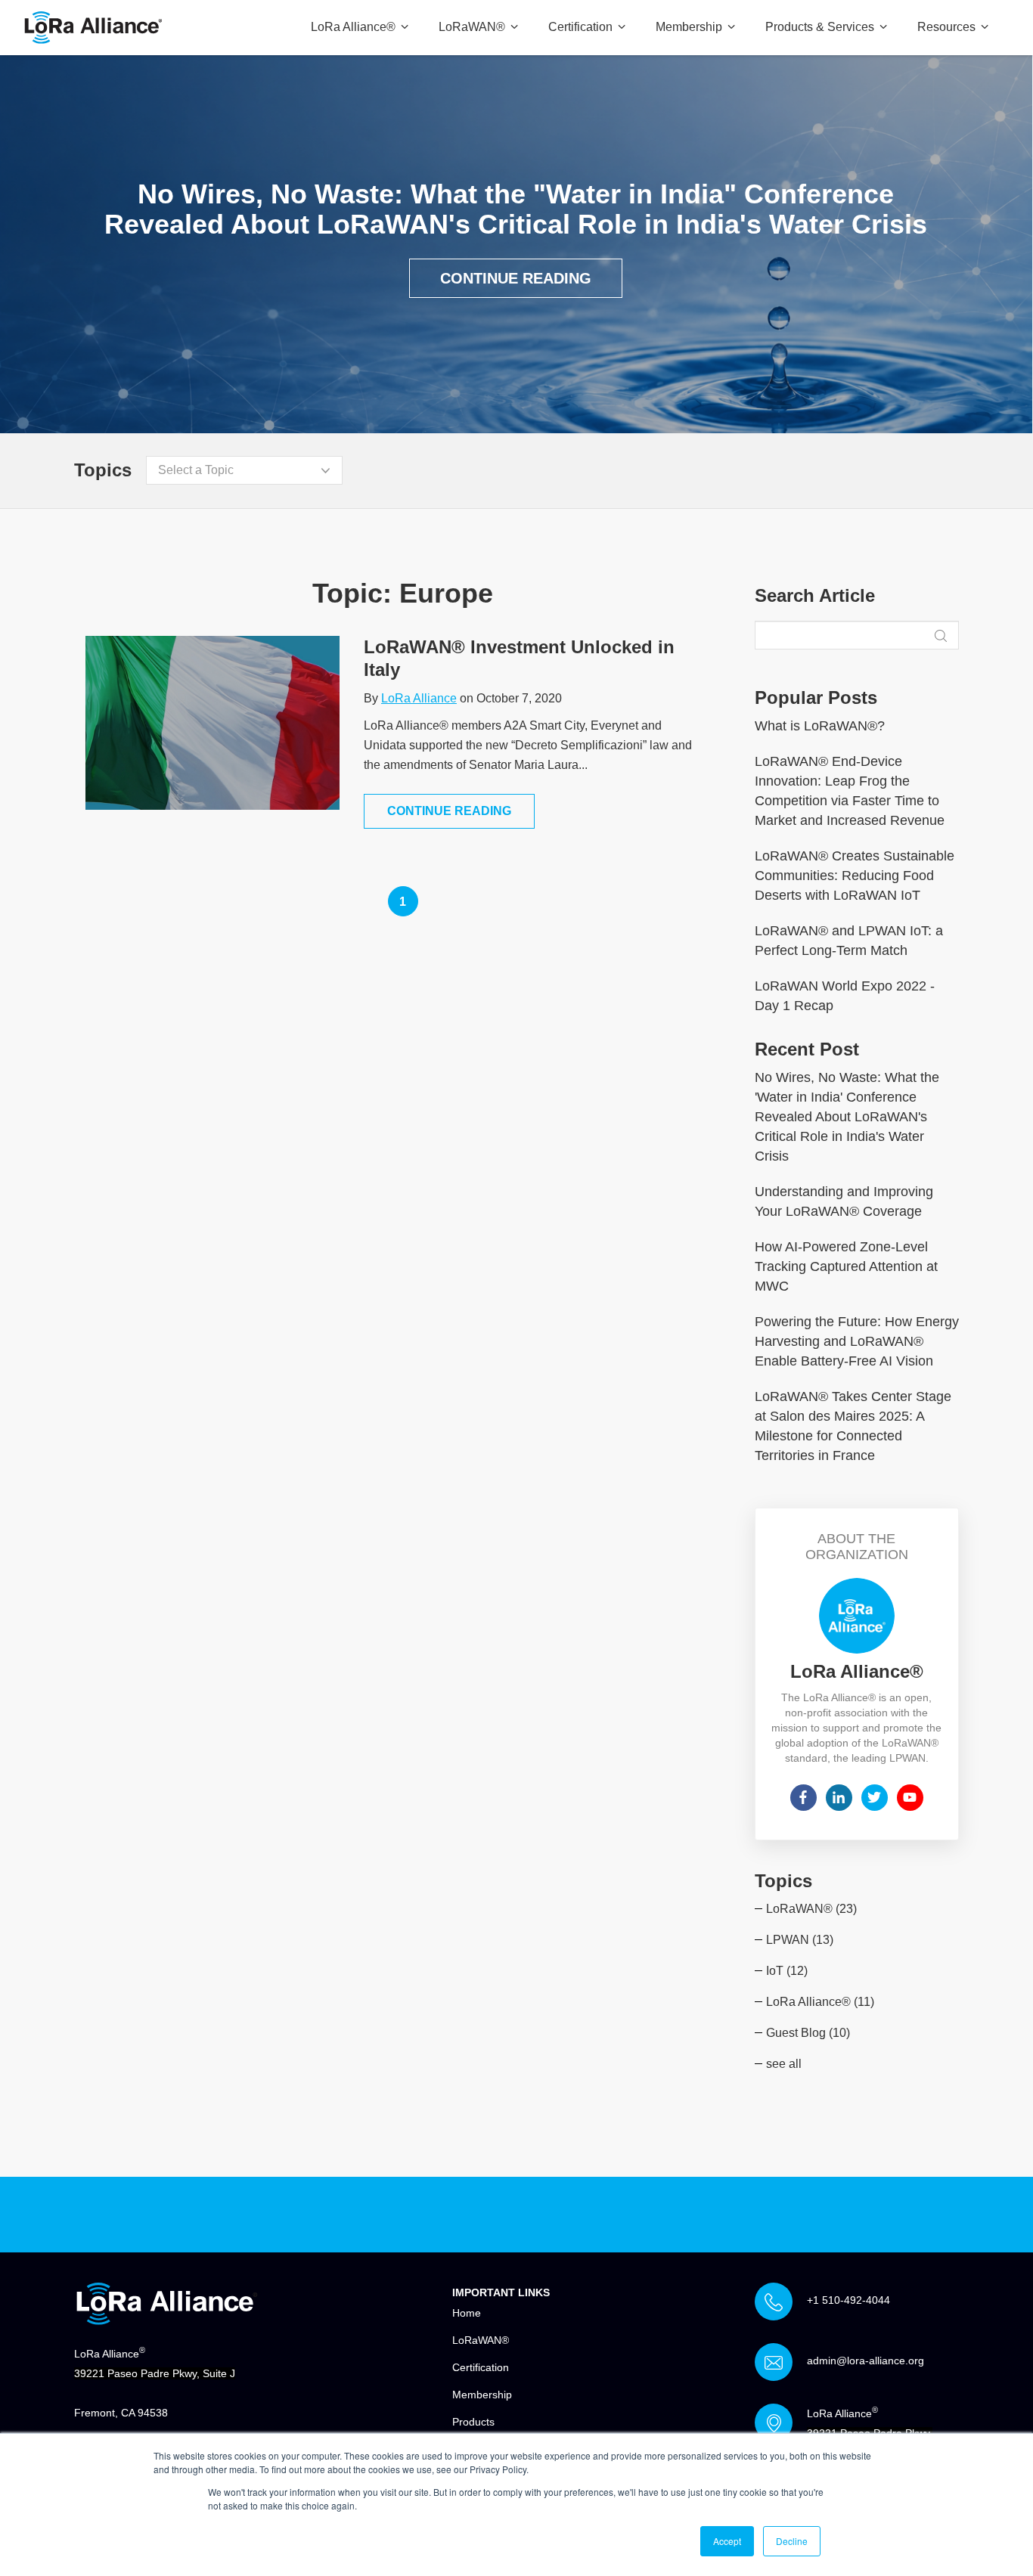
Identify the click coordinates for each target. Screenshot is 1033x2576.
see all (784, 2064)
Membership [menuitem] (482, 2395)
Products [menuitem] (473, 2422)
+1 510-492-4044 (848, 2300)
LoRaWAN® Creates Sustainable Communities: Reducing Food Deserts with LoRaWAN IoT (855, 876)
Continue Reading (516, 278)
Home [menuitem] (467, 2313)
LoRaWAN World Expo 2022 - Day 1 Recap (845, 996)
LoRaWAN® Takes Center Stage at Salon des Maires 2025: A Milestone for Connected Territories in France (853, 1426)
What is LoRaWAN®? (820, 726)
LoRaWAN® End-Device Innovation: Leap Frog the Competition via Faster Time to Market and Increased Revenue (850, 791)
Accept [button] (727, 2541)
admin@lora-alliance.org (865, 2361)
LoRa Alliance (419, 698)
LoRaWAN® (811, 1909)
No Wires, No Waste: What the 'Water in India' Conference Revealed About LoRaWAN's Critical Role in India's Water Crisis (847, 1117)
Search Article (815, 596)
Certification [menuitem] (481, 2367)
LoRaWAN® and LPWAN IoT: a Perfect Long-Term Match (849, 941)
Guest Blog (808, 2033)
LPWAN (800, 1940)
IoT (787, 1971)
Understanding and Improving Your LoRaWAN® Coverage (844, 1201)
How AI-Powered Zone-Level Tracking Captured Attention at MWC (846, 1266)
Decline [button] (792, 2541)
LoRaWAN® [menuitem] (481, 2340)
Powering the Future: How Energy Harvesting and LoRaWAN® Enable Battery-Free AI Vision (857, 1341)
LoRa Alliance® (820, 2002)
